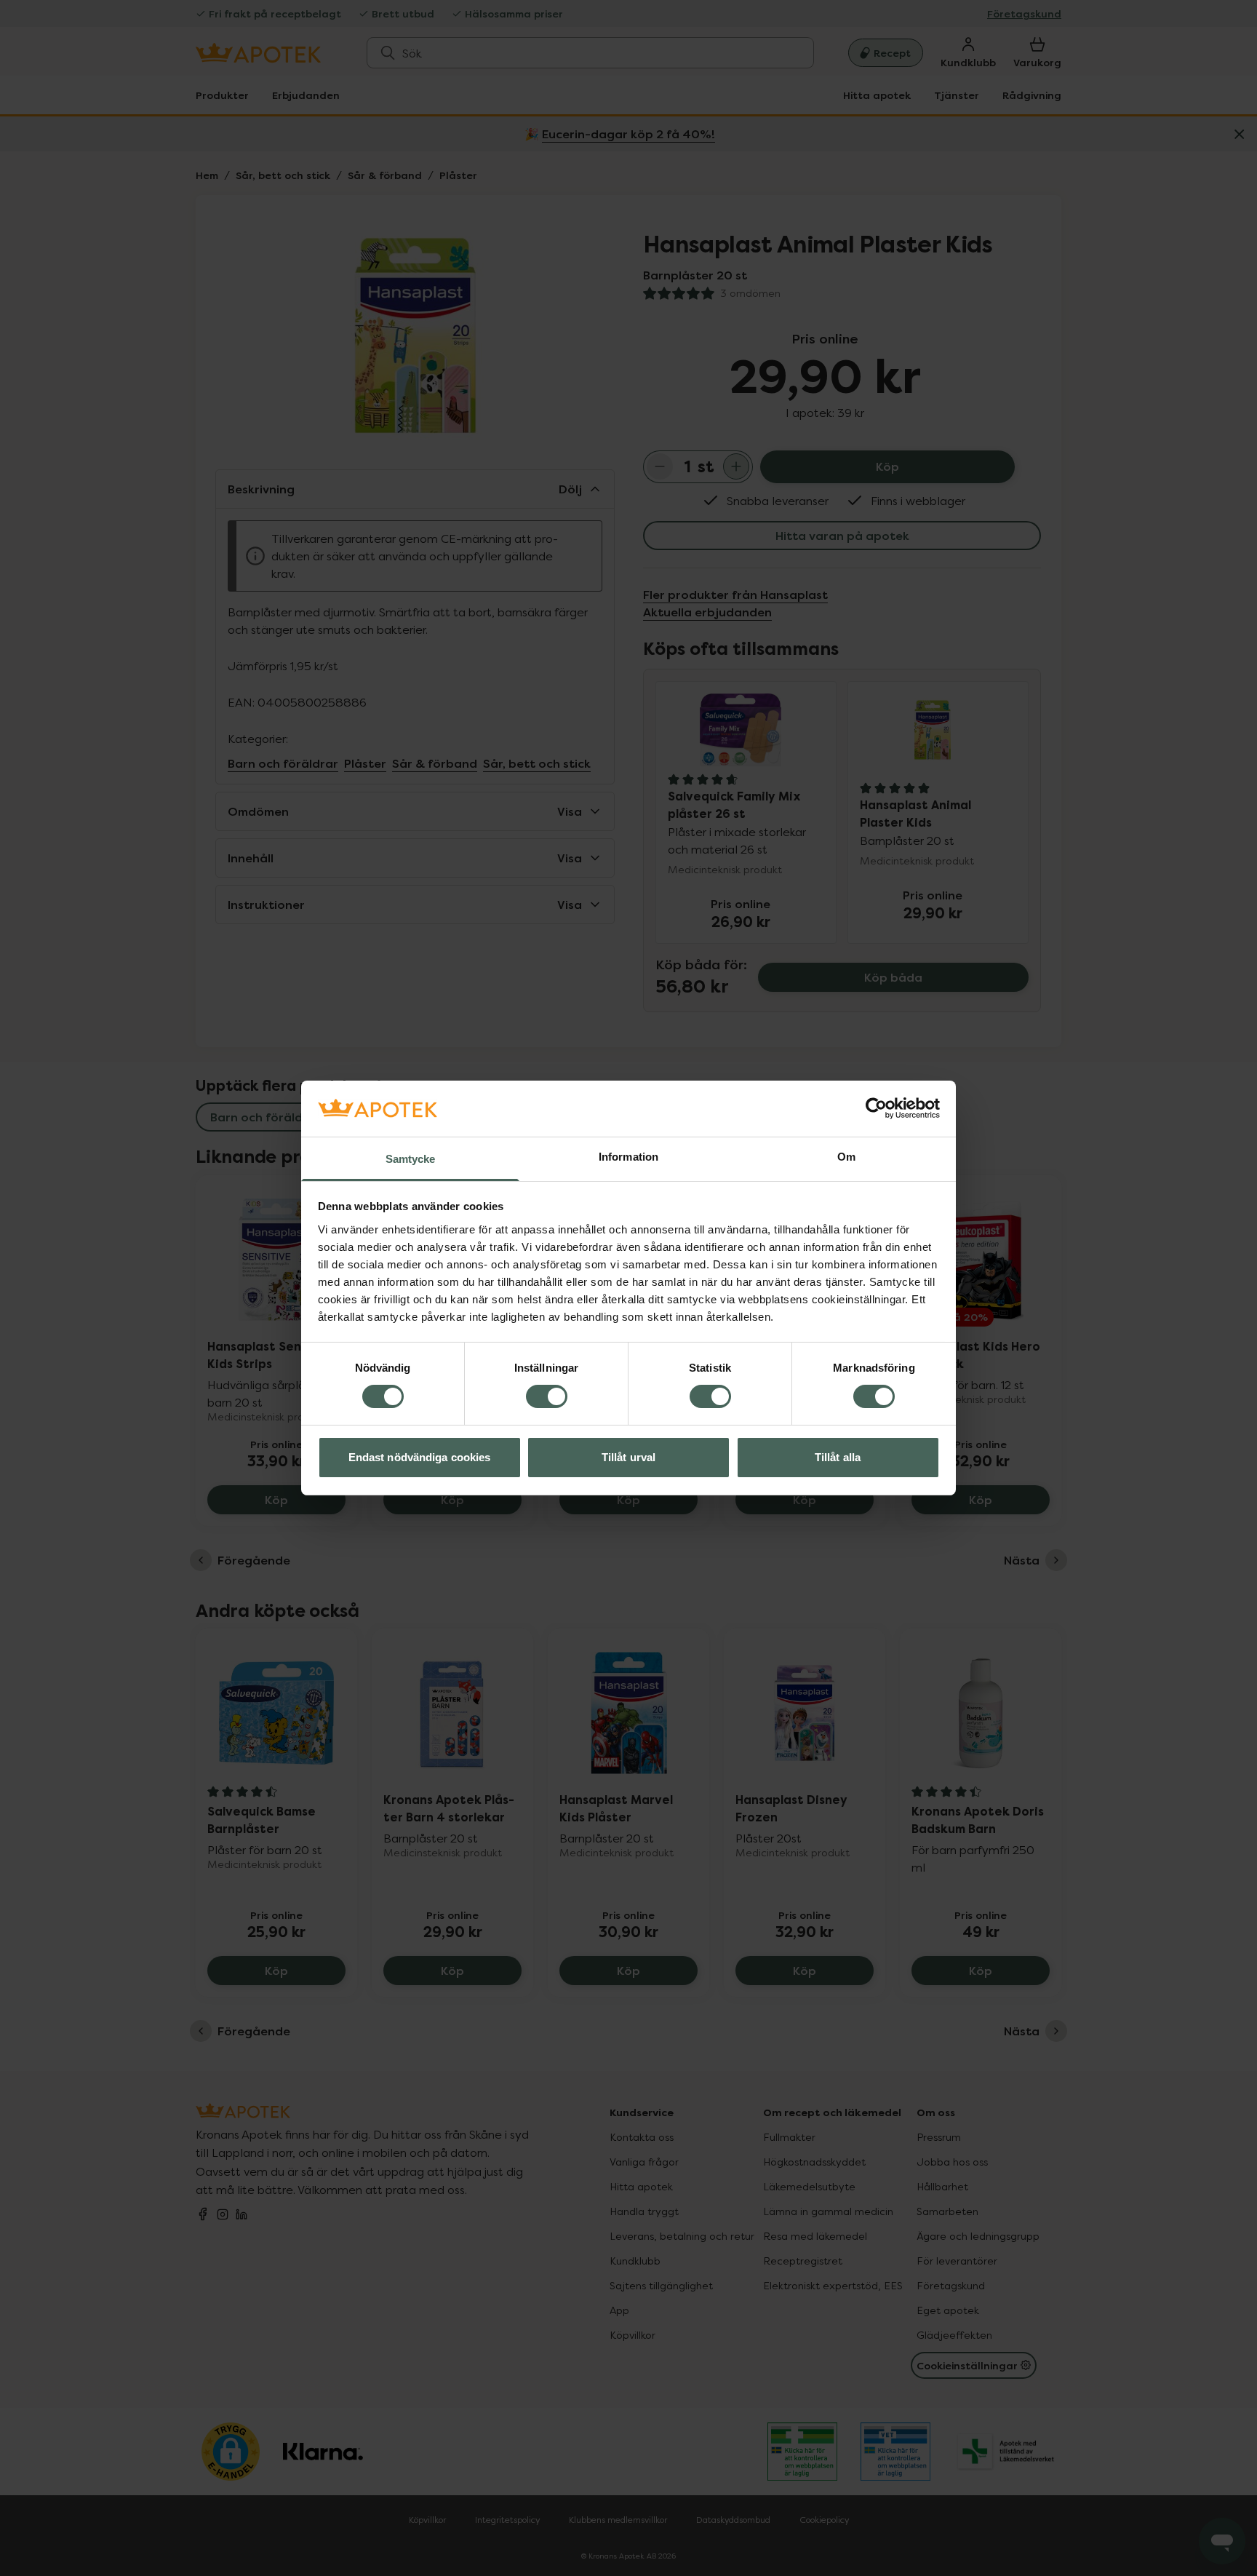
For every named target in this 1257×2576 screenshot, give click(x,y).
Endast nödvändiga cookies (420, 1457)
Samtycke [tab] (411, 1159)
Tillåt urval (628, 1457)
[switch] (547, 1396)
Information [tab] (628, 1157)
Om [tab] (846, 1157)
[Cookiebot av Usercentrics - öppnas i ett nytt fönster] (876, 1108)
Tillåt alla (838, 1457)
